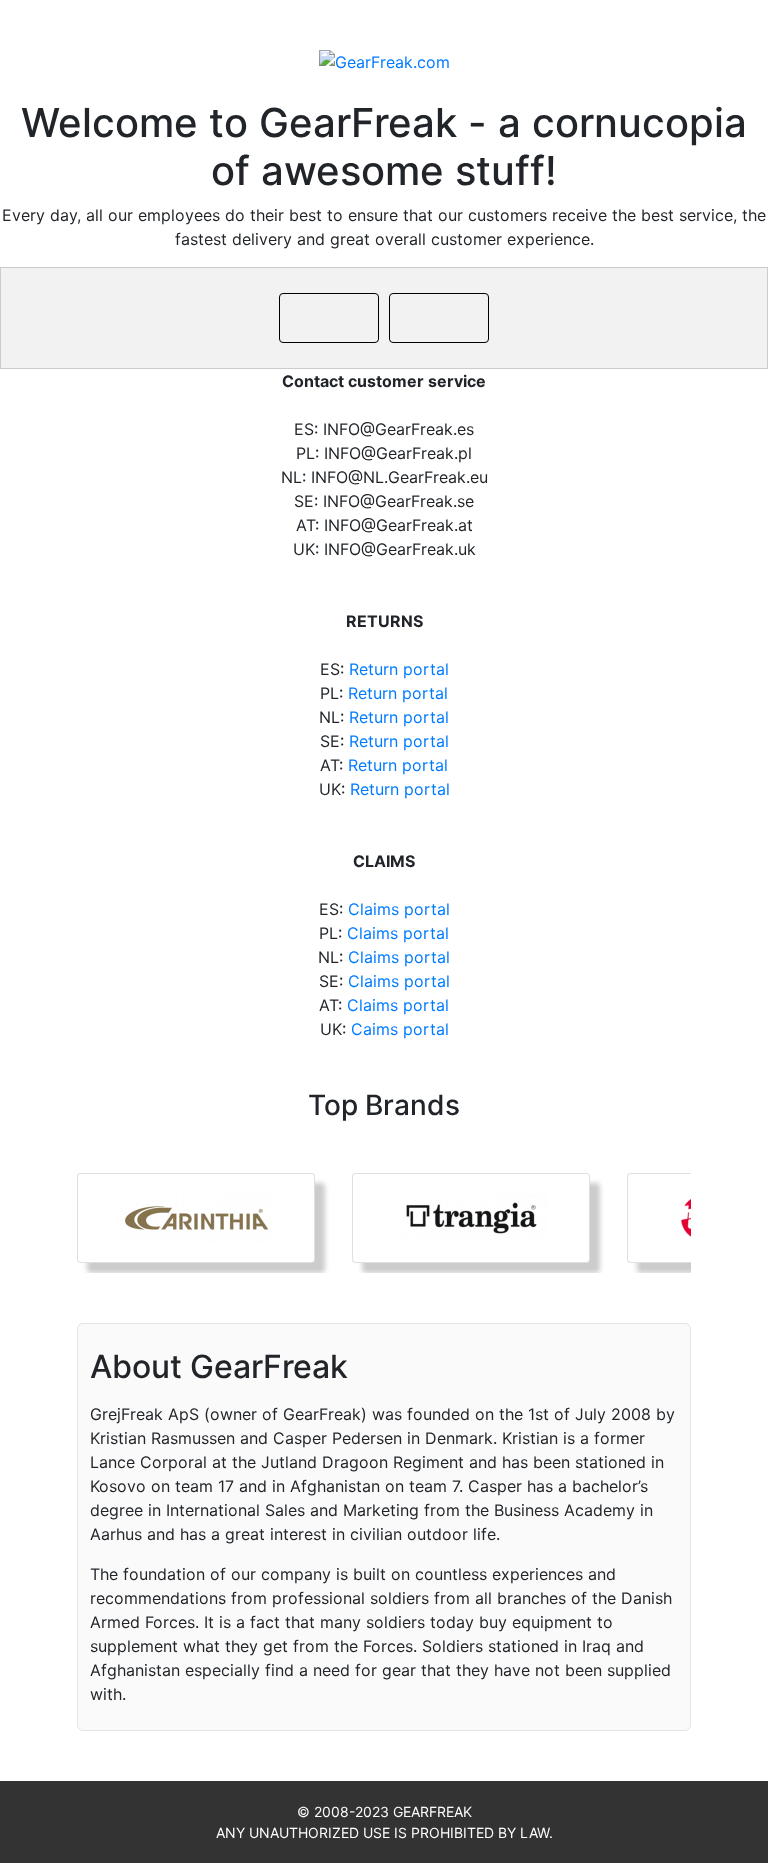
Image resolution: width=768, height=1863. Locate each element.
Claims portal (399, 909)
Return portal (399, 669)
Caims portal (400, 1029)
